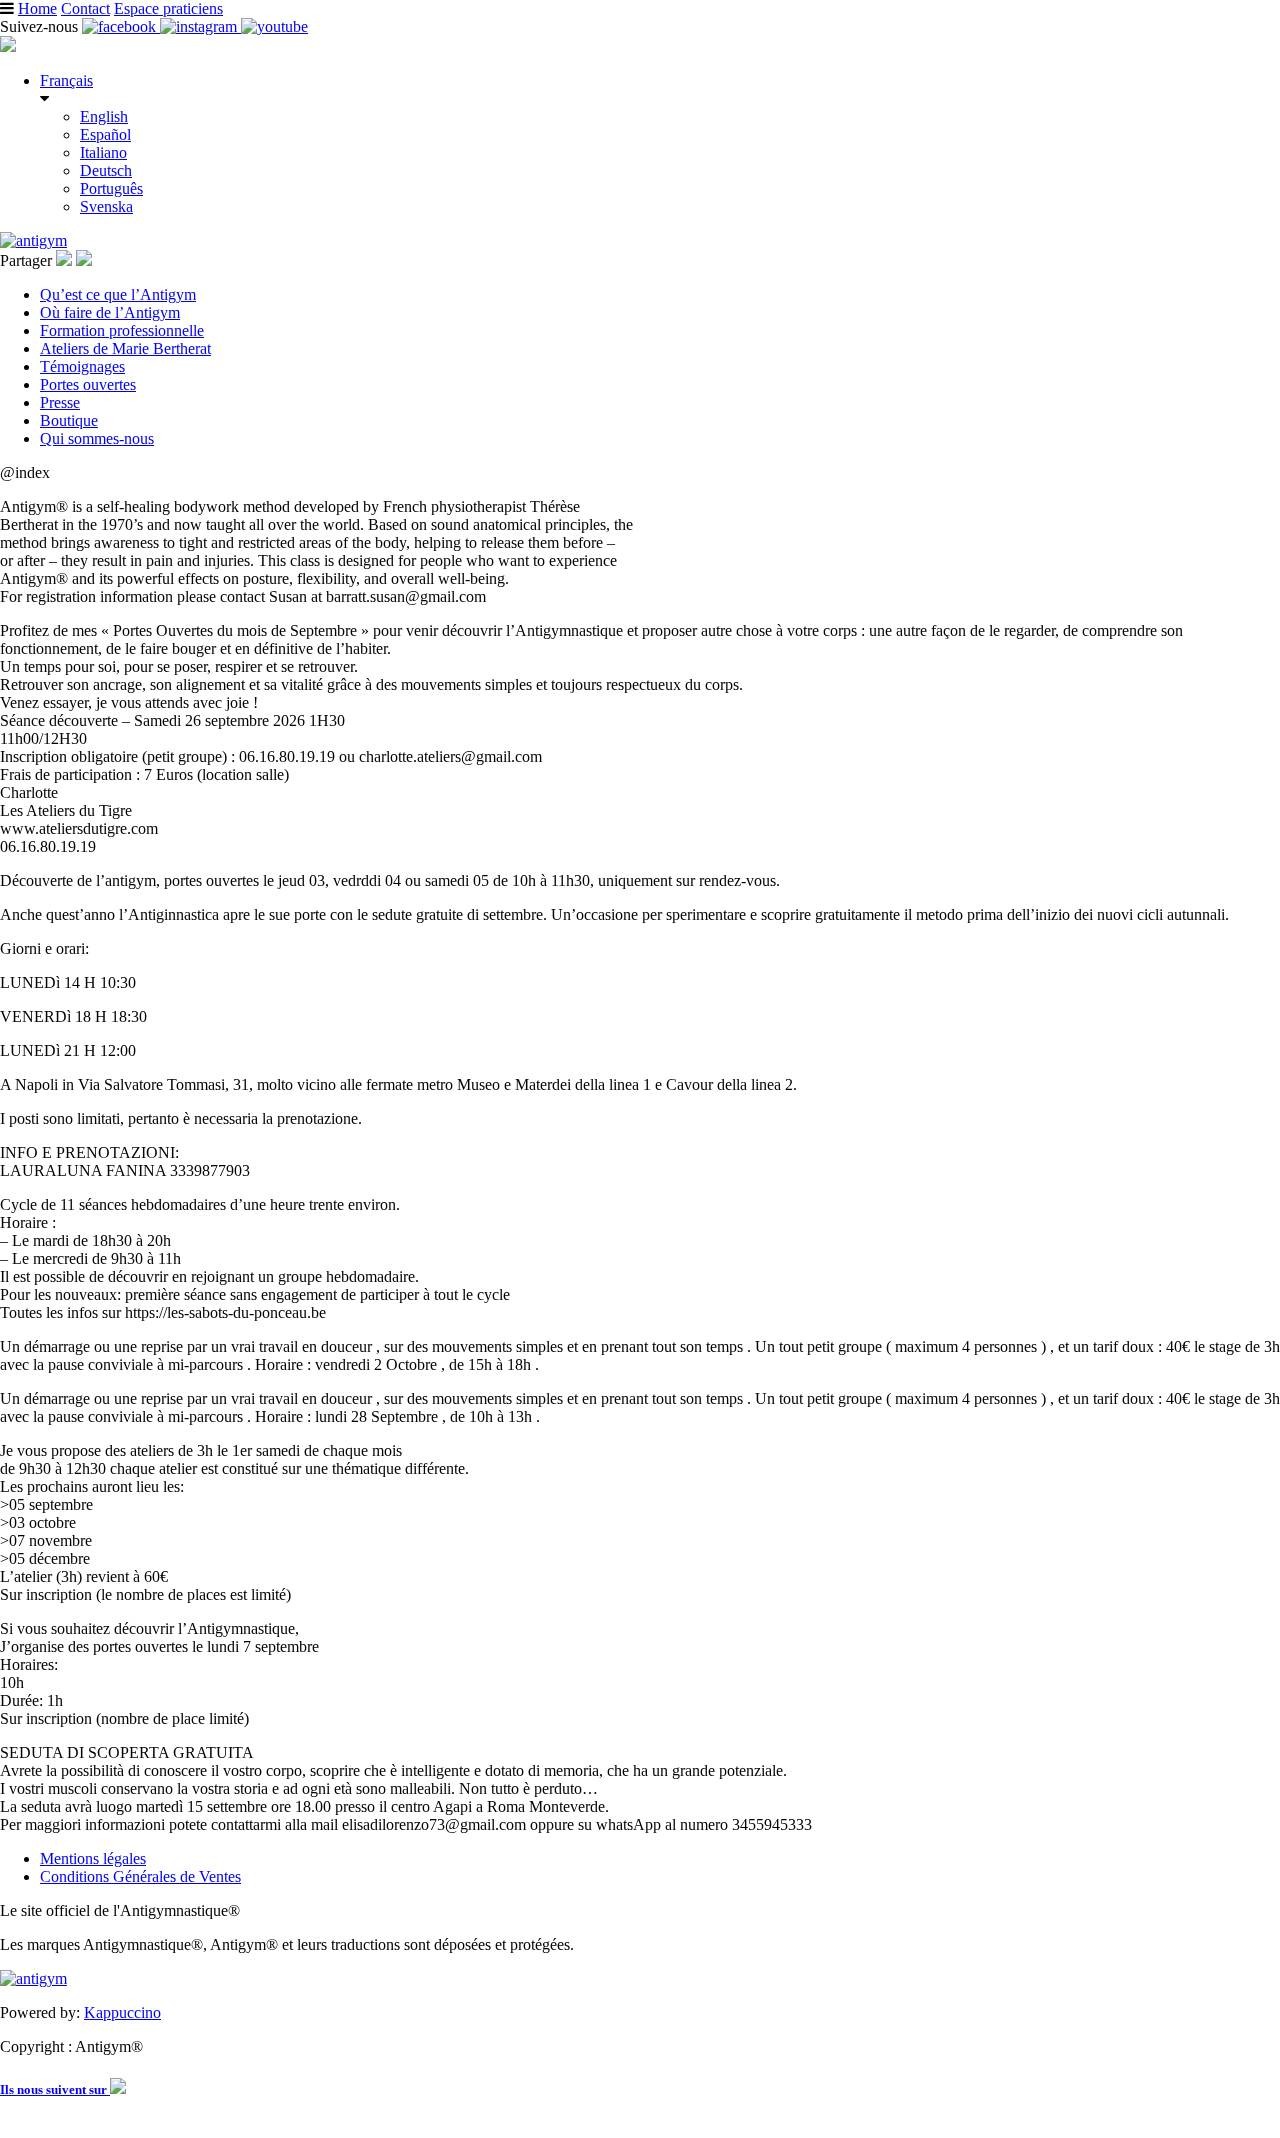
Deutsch (106, 170)
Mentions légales (93, 1858)
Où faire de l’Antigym (110, 312)
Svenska (106, 206)
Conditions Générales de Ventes (140, 1876)
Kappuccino (122, 2012)
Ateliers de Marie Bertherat (125, 348)
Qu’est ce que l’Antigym (118, 294)
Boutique (69, 420)
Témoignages (82, 366)
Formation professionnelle (122, 330)
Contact (85, 8)
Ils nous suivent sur (55, 2089)
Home (37, 8)
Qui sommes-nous (97, 438)
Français (66, 80)
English (104, 116)
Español (105, 134)
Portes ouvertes (88, 384)
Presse (60, 402)
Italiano (103, 152)
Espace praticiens (168, 8)
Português (111, 188)
